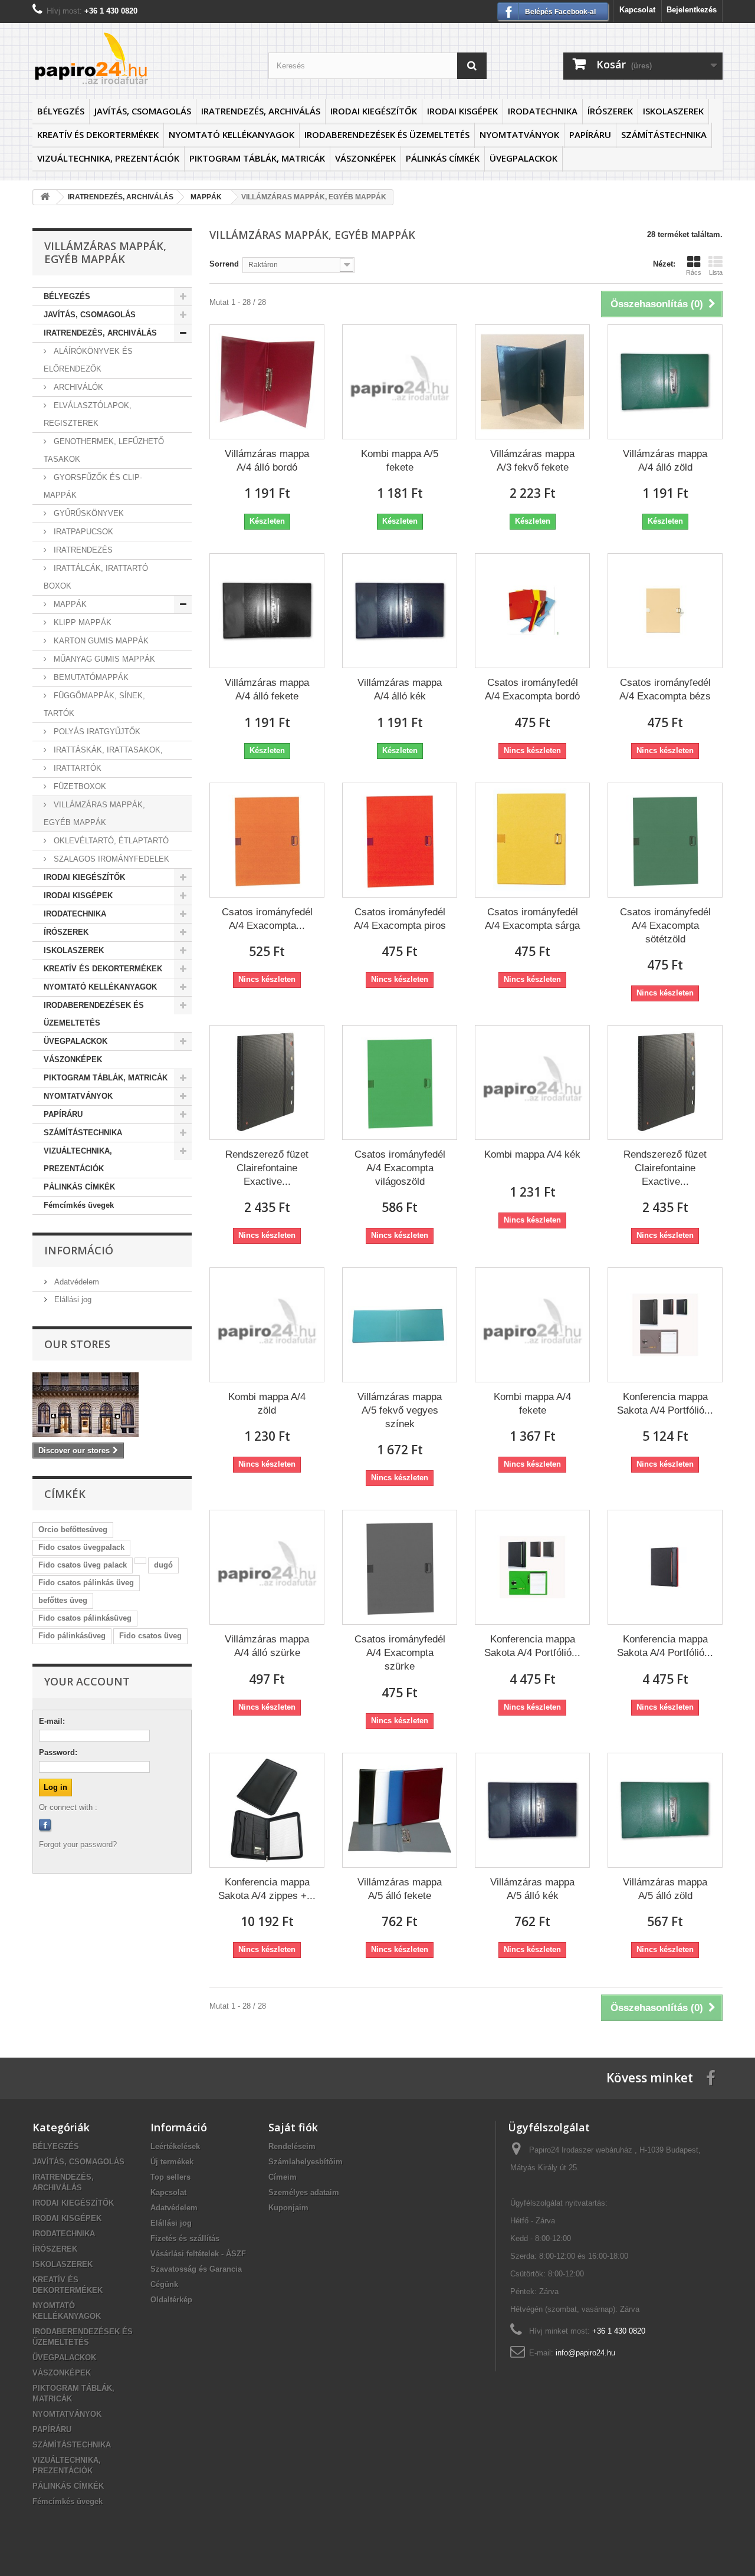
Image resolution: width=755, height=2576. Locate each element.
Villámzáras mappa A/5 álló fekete (400, 1889)
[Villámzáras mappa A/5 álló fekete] (400, 1810)
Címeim (283, 2177)
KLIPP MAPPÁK (81, 622)
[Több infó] (140, 1561)
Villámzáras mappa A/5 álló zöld (665, 1889)
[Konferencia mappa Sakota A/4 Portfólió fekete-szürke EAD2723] (665, 1325)
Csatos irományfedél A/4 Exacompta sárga (532, 919)
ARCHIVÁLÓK (77, 387)
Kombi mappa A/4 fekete (532, 1404)
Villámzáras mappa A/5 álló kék (532, 1889)
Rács (694, 272)
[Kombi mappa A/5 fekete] (400, 382)
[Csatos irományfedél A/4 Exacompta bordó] (532, 611)
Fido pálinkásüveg (72, 1636)
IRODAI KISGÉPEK (462, 111)
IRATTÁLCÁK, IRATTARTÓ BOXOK (96, 577)
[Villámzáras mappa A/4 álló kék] (400, 611)
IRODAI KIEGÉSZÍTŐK (374, 111)
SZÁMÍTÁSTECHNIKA (664, 134)
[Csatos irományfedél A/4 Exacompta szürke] (400, 1567)
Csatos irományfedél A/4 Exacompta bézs (665, 689)
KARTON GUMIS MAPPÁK (100, 641)
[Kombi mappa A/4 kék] (532, 1082)
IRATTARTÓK (76, 768)
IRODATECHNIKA (543, 111)
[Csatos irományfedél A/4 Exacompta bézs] (665, 611)
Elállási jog (72, 1299)
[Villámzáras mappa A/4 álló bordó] (267, 382)
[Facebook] (45, 1825)
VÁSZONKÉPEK (365, 158)
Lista (716, 272)
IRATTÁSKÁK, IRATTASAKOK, (107, 750)
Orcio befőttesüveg (73, 1529)
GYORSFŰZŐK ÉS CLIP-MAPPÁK (93, 486)
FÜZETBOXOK (79, 786)
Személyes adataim (304, 2192)
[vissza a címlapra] (45, 197)
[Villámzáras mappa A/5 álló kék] (532, 1810)
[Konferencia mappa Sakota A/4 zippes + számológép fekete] (267, 1810)
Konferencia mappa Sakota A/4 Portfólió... (665, 1404)
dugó (163, 1565)
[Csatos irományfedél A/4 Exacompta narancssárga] (267, 840)
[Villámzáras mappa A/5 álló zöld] (665, 1810)
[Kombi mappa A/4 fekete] (532, 1325)
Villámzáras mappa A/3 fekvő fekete (532, 461)
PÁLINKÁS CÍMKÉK (443, 158)
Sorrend (224, 264)
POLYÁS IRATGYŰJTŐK (96, 732)
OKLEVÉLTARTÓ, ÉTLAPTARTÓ (110, 841)
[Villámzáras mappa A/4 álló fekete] (267, 611)
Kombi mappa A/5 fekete (400, 461)
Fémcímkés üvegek (79, 1205)
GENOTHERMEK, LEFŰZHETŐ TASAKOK (104, 450)
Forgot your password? (78, 1844)
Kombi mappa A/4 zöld (267, 1404)
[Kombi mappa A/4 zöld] (267, 1325)
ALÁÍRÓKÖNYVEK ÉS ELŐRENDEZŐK (88, 360)
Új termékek (172, 2162)
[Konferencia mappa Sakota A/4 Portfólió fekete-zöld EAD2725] (532, 1567)
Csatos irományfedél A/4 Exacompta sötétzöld (665, 926)
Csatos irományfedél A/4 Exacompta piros (400, 919)
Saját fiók (293, 2127)
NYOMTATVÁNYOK (519, 134)
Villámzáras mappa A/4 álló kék (400, 689)
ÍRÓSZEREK (610, 111)
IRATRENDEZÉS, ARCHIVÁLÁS (261, 111)
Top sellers (170, 2177)
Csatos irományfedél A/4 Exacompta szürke (400, 1653)
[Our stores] (112, 1405)
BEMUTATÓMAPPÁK (90, 677)
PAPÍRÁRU (590, 134)
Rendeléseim (292, 2146)
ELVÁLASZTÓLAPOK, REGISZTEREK (88, 414)
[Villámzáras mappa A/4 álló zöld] (665, 382)
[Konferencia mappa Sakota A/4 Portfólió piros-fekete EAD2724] (665, 1567)
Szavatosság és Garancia (196, 2269)
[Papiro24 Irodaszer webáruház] (142, 58)
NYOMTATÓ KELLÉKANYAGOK (232, 134)
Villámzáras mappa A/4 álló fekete (267, 689)
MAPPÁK (69, 604)
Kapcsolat (637, 10)
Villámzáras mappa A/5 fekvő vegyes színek (400, 1410)
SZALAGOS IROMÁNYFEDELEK (110, 859)
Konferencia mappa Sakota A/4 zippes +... (267, 1889)
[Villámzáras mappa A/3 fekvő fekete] (532, 382)
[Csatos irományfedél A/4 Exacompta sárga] (532, 840)
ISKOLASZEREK (673, 111)
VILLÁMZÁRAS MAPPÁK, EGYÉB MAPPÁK (94, 814)
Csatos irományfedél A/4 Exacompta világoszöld (400, 1168)
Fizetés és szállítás (185, 2238)
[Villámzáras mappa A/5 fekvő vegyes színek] (400, 1325)
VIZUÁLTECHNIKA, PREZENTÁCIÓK (108, 158)
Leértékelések (175, 2146)
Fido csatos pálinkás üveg (86, 1583)
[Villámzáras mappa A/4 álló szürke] (267, 1567)
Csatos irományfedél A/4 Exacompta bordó (532, 689)
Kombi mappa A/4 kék (532, 1154)
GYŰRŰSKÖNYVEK (88, 513)
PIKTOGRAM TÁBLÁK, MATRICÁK (257, 158)
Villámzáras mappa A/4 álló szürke (267, 1646)
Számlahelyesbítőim (306, 2162)
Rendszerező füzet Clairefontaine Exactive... (267, 1168)
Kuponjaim (288, 2208)
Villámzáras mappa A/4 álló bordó (267, 461)
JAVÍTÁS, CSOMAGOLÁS (143, 111)
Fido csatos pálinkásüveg (85, 1618)
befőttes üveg (63, 1600)
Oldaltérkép (171, 2300)
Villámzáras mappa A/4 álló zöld (665, 461)
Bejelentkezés (692, 10)
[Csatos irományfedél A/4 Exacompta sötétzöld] (665, 840)
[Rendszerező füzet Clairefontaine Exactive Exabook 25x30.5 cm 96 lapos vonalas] (665, 1082)
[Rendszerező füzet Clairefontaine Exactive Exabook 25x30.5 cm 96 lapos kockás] (267, 1082)
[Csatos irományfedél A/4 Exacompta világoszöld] (400, 1082)
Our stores (77, 1344)
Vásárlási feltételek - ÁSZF (198, 2254)
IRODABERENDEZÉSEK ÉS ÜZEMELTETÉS (387, 134)
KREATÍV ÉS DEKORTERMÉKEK (98, 134)
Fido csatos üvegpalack (81, 1547)
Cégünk (164, 2284)
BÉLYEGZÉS (61, 111)
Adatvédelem (75, 1282)
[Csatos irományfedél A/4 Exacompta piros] (400, 840)
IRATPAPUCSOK (82, 532)
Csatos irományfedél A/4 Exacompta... (267, 919)
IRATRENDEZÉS (82, 550)
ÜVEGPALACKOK (523, 158)
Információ (79, 1250)
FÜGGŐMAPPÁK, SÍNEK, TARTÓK (94, 704)
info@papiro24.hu (585, 2353)
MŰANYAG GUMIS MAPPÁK (103, 659)
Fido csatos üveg (150, 1636)
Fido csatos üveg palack (83, 1565)
